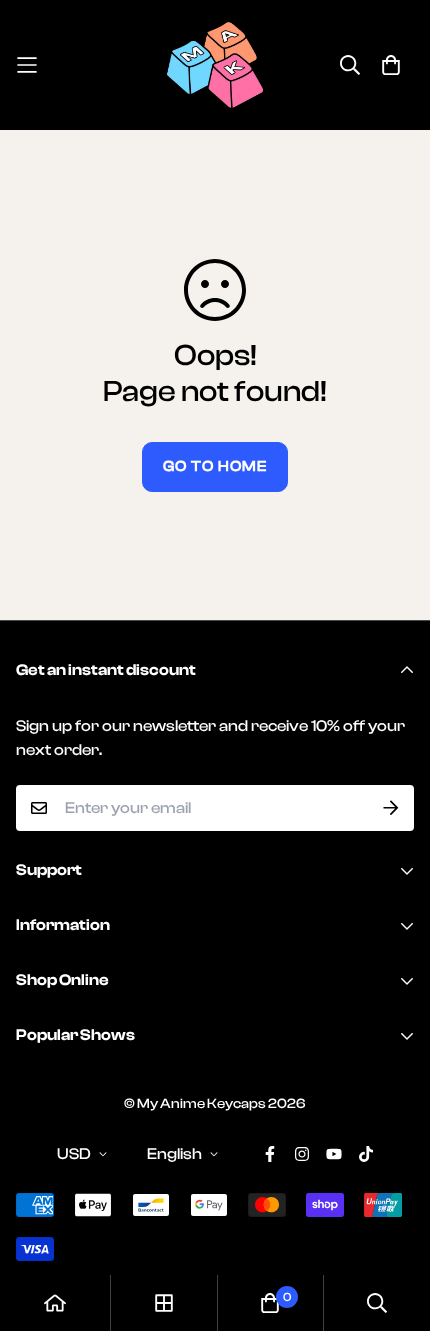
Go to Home (215, 466)
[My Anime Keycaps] (215, 65)
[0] (270, 1303)
